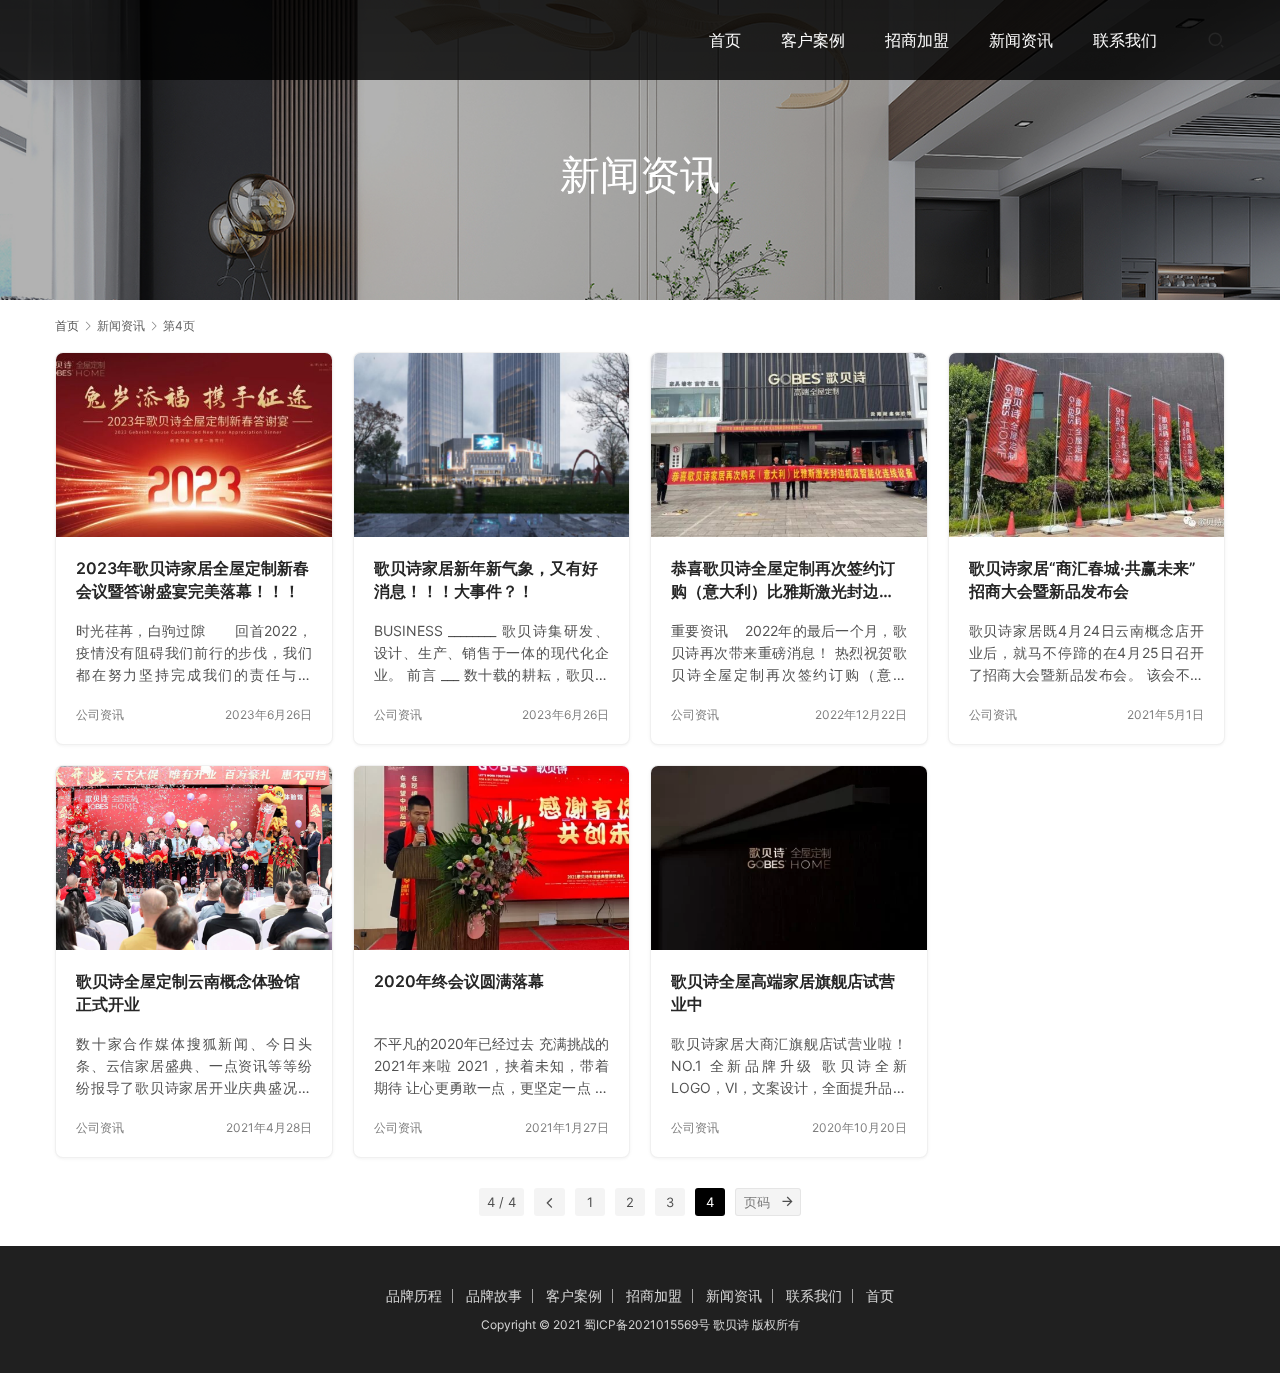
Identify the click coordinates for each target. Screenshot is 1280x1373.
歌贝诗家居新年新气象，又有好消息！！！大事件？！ (486, 580)
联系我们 (1125, 40)
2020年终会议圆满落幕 (459, 981)
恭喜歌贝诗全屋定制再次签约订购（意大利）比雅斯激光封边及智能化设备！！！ (783, 581)
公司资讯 (100, 714)
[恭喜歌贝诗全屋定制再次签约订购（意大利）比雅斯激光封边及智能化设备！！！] (789, 445)
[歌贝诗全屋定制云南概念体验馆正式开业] (194, 858)
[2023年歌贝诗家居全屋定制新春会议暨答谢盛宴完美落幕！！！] (194, 445)
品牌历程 (414, 1295)
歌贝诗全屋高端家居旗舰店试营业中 (783, 993)
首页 (725, 40)
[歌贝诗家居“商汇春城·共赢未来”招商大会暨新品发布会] (1087, 445)
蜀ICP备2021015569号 (647, 1324)
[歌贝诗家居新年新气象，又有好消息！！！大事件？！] (492, 445)
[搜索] (1216, 39)
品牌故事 (494, 1295)
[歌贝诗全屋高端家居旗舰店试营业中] (789, 858)
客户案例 (813, 40)
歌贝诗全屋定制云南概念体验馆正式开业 (188, 993)
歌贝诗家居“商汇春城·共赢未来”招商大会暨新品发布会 (1082, 580)
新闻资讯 (1021, 40)
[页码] (787, 1202)
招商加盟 (917, 40)
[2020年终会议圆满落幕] (492, 858)
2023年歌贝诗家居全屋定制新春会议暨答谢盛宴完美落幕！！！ (192, 580)
